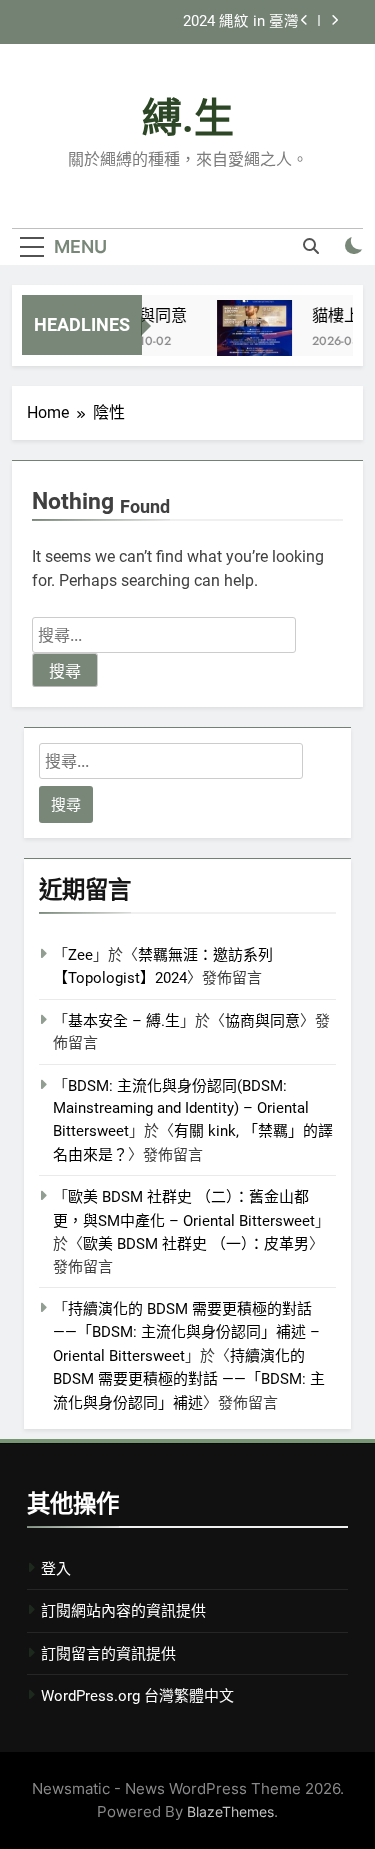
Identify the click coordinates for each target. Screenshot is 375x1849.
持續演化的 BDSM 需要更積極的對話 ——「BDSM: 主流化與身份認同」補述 (189, 1379)
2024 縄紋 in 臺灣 (241, 22)
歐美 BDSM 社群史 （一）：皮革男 (196, 1244)
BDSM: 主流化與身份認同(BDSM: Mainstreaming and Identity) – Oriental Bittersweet (181, 1109)
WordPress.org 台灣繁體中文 (137, 1696)
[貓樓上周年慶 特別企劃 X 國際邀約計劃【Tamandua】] (251, 337)
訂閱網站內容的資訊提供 (123, 1611)
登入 (56, 1569)
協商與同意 (144, 315)
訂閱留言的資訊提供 (108, 1654)
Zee (80, 955)
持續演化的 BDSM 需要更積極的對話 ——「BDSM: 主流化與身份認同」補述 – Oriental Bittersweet (186, 1332)
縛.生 (188, 118)
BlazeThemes (230, 1811)
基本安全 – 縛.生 (124, 1021)
